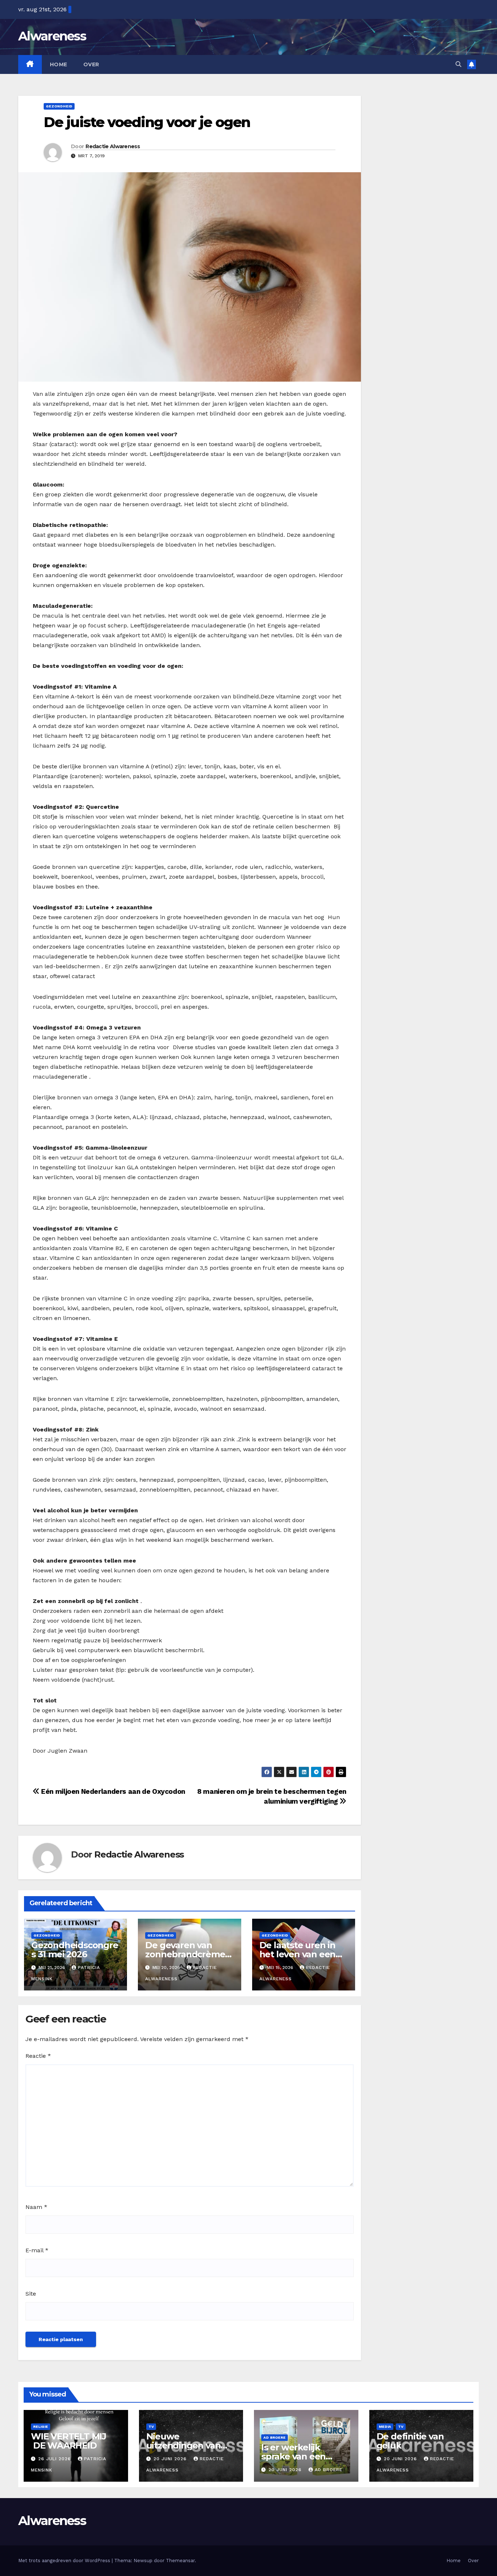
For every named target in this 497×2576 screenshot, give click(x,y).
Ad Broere (275, 2437)
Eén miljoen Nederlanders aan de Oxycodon (112, 1791)
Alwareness (52, 36)
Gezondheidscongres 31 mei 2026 (75, 1950)
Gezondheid (59, 106)
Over (91, 64)
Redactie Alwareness (113, 146)
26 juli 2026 (55, 2459)
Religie (41, 2427)
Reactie (38, 2056)
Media (385, 2427)
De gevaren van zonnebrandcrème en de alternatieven (187, 1954)
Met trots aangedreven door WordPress (65, 2561)
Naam (36, 2207)
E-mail (37, 2250)
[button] (458, 64)
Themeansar (180, 2561)
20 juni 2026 (171, 2459)
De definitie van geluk (410, 2441)
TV (151, 2427)
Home (59, 64)
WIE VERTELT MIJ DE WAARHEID (69, 2441)
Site (31, 2294)
